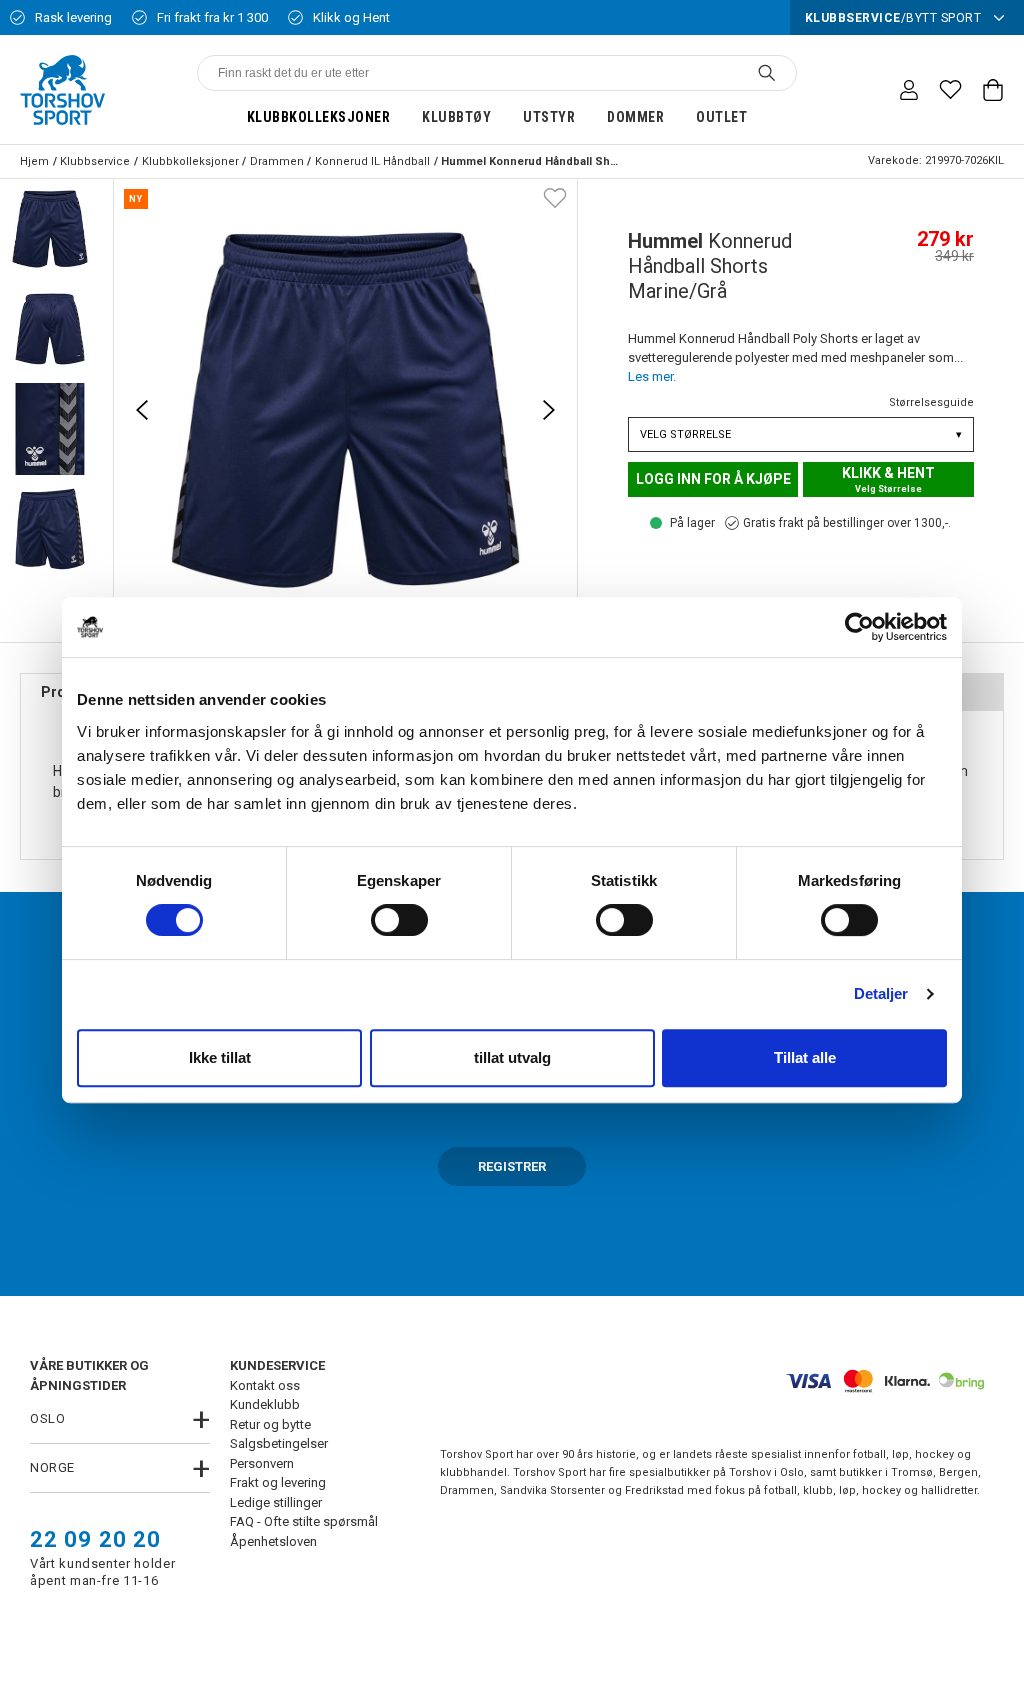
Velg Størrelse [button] (801, 434)
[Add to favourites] (555, 197)
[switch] (399, 920)
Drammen (277, 161)
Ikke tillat (220, 1057)
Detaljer (881, 993)
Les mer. (652, 376)
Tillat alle (805, 1057)
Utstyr (549, 117)
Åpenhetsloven (273, 1541)
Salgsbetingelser (279, 1443)
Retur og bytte (270, 1424)
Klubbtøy (456, 117)
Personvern (262, 1463)
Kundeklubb (265, 1404)
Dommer (635, 117)
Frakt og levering (278, 1482)
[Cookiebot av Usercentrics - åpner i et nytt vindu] (859, 627)
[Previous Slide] (142, 410)
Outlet (721, 117)
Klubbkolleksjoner (319, 117)
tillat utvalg (512, 1057)
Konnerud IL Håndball (372, 161)
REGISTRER (512, 1166)
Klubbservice (95, 161)
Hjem (34, 161)
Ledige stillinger (276, 1502)
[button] (50, 229)
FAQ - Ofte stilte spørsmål (304, 1521)
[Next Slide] (549, 410)
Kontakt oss (265, 1385)
